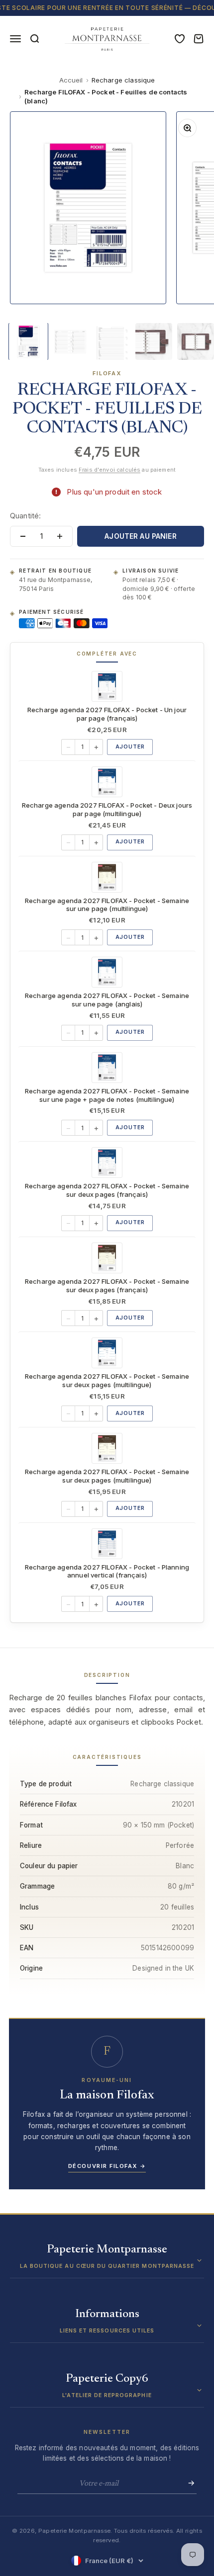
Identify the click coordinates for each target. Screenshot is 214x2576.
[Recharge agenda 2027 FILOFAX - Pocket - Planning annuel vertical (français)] (107, 1544)
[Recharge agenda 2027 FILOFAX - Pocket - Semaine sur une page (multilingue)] (107, 877)
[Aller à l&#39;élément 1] (28, 341)
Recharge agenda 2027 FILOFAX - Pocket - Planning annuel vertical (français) (107, 1571)
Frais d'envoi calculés (109, 470)
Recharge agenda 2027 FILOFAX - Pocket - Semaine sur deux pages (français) (107, 1190)
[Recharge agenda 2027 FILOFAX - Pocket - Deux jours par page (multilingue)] (107, 782)
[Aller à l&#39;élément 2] (70, 341)
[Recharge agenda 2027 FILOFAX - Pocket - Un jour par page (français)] (107, 686)
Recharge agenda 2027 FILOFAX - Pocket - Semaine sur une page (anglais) (107, 1000)
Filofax (107, 373)
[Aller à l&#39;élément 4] (154, 341)
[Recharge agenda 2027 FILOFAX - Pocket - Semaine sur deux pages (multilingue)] (107, 1353)
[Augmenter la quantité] (60, 536)
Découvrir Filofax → (107, 2166)
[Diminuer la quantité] (23, 536)
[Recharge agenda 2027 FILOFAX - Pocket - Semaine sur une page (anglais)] (107, 972)
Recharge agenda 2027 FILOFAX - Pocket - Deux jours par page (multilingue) (107, 809)
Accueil (71, 80)
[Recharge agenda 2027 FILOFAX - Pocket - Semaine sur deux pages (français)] (107, 1163)
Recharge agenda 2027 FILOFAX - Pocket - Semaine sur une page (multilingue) (107, 905)
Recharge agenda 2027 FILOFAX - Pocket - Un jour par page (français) (107, 714)
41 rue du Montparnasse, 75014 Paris (55, 584)
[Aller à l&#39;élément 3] (112, 341)
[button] (107, 2261)
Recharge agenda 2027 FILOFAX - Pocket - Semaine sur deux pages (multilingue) (107, 1380)
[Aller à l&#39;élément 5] (196, 341)
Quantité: (25, 516)
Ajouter (130, 747)
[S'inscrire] (188, 2483)
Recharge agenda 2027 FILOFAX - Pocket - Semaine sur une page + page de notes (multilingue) (107, 1095)
